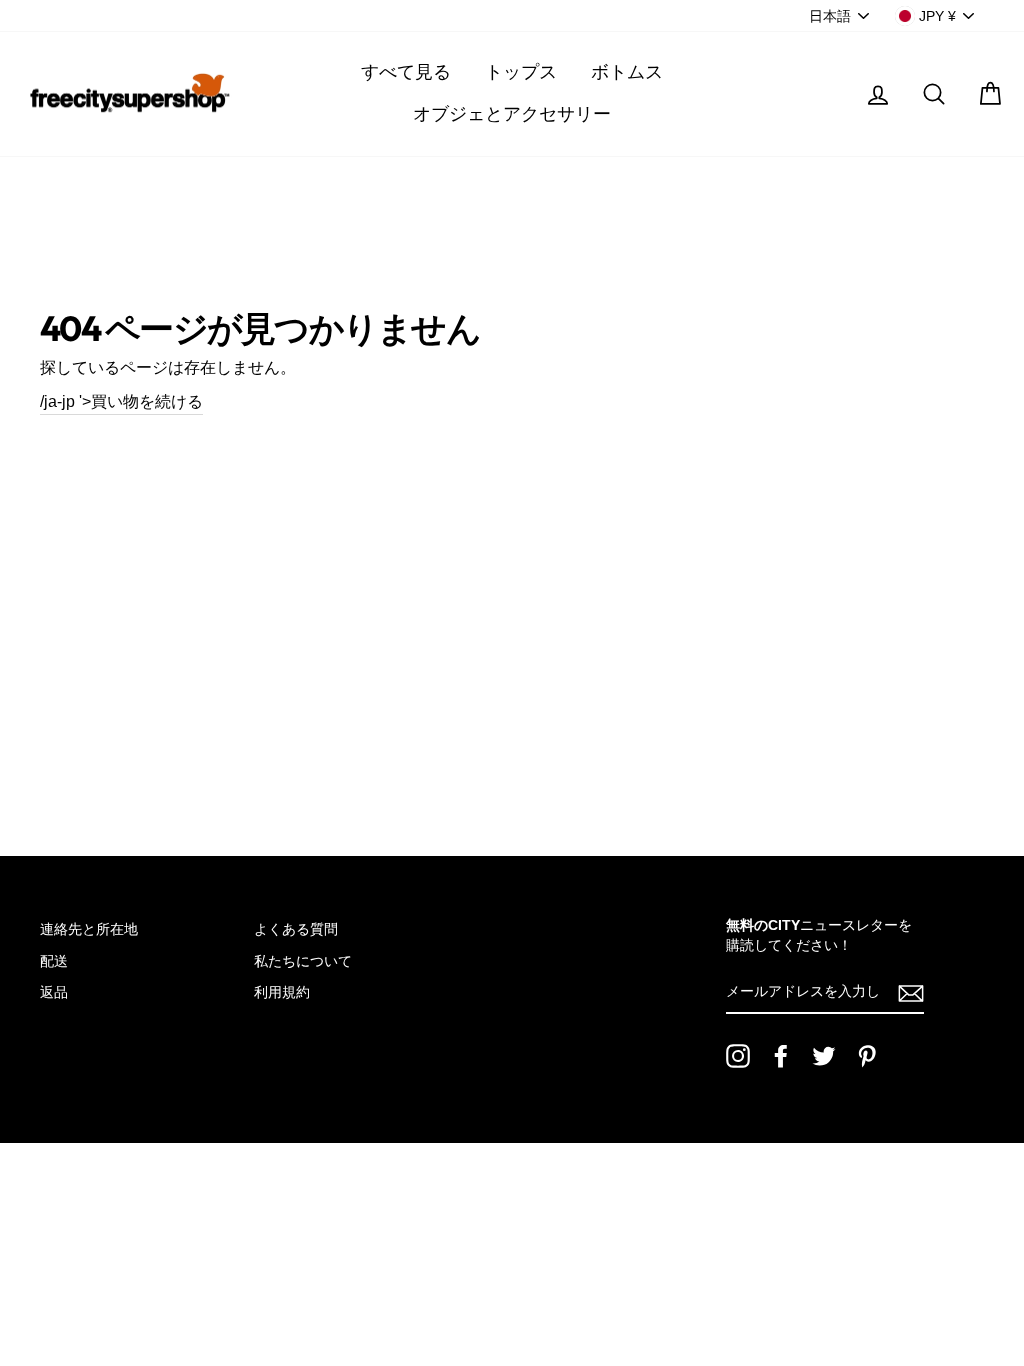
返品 (54, 992)
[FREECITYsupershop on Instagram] (738, 1056)
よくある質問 (296, 929)
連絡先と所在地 (89, 929)
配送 (54, 961)
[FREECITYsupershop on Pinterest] (867, 1056)
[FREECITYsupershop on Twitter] (824, 1056)
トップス (521, 72)
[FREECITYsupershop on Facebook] (781, 1056)
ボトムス (627, 72)
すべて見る (406, 72)
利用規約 (282, 992)
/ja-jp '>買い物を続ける (121, 401)
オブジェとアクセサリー (512, 114)
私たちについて (303, 961)
